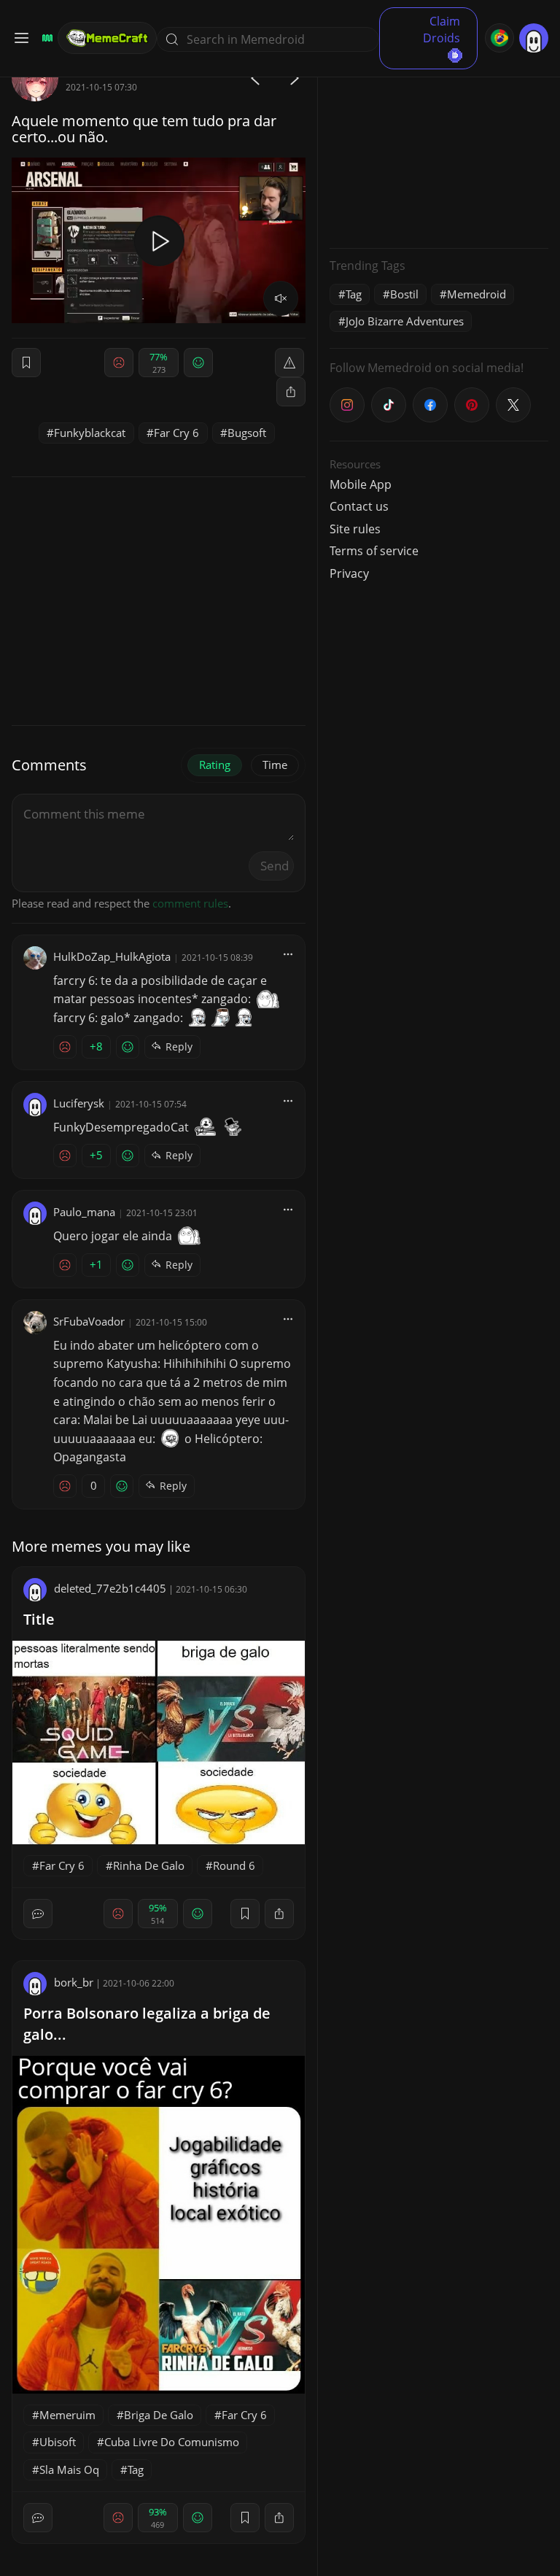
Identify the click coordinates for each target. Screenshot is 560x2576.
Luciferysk (79, 1103)
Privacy (349, 573)
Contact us (359, 506)
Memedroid (477, 294)
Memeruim (67, 2415)
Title (39, 1619)
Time (275, 765)
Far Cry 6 (176, 433)
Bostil (404, 294)
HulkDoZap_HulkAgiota (112, 956)
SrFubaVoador (89, 1321)
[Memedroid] (45, 38)
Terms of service (374, 551)
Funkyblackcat (90, 433)
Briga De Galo (159, 2415)
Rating (215, 765)
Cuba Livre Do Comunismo (172, 2442)
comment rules (190, 903)
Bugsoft (247, 433)
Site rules (355, 529)
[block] (291, 392)
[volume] (281, 298)
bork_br (74, 1982)
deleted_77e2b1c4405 (110, 1588)
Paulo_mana (84, 1212)
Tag (136, 2469)
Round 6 (234, 1865)
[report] (289, 363)
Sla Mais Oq (69, 2469)
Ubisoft (58, 2442)
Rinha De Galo (149, 1865)
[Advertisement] (439, 146)
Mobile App (361, 484)
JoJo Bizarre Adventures (405, 321)
